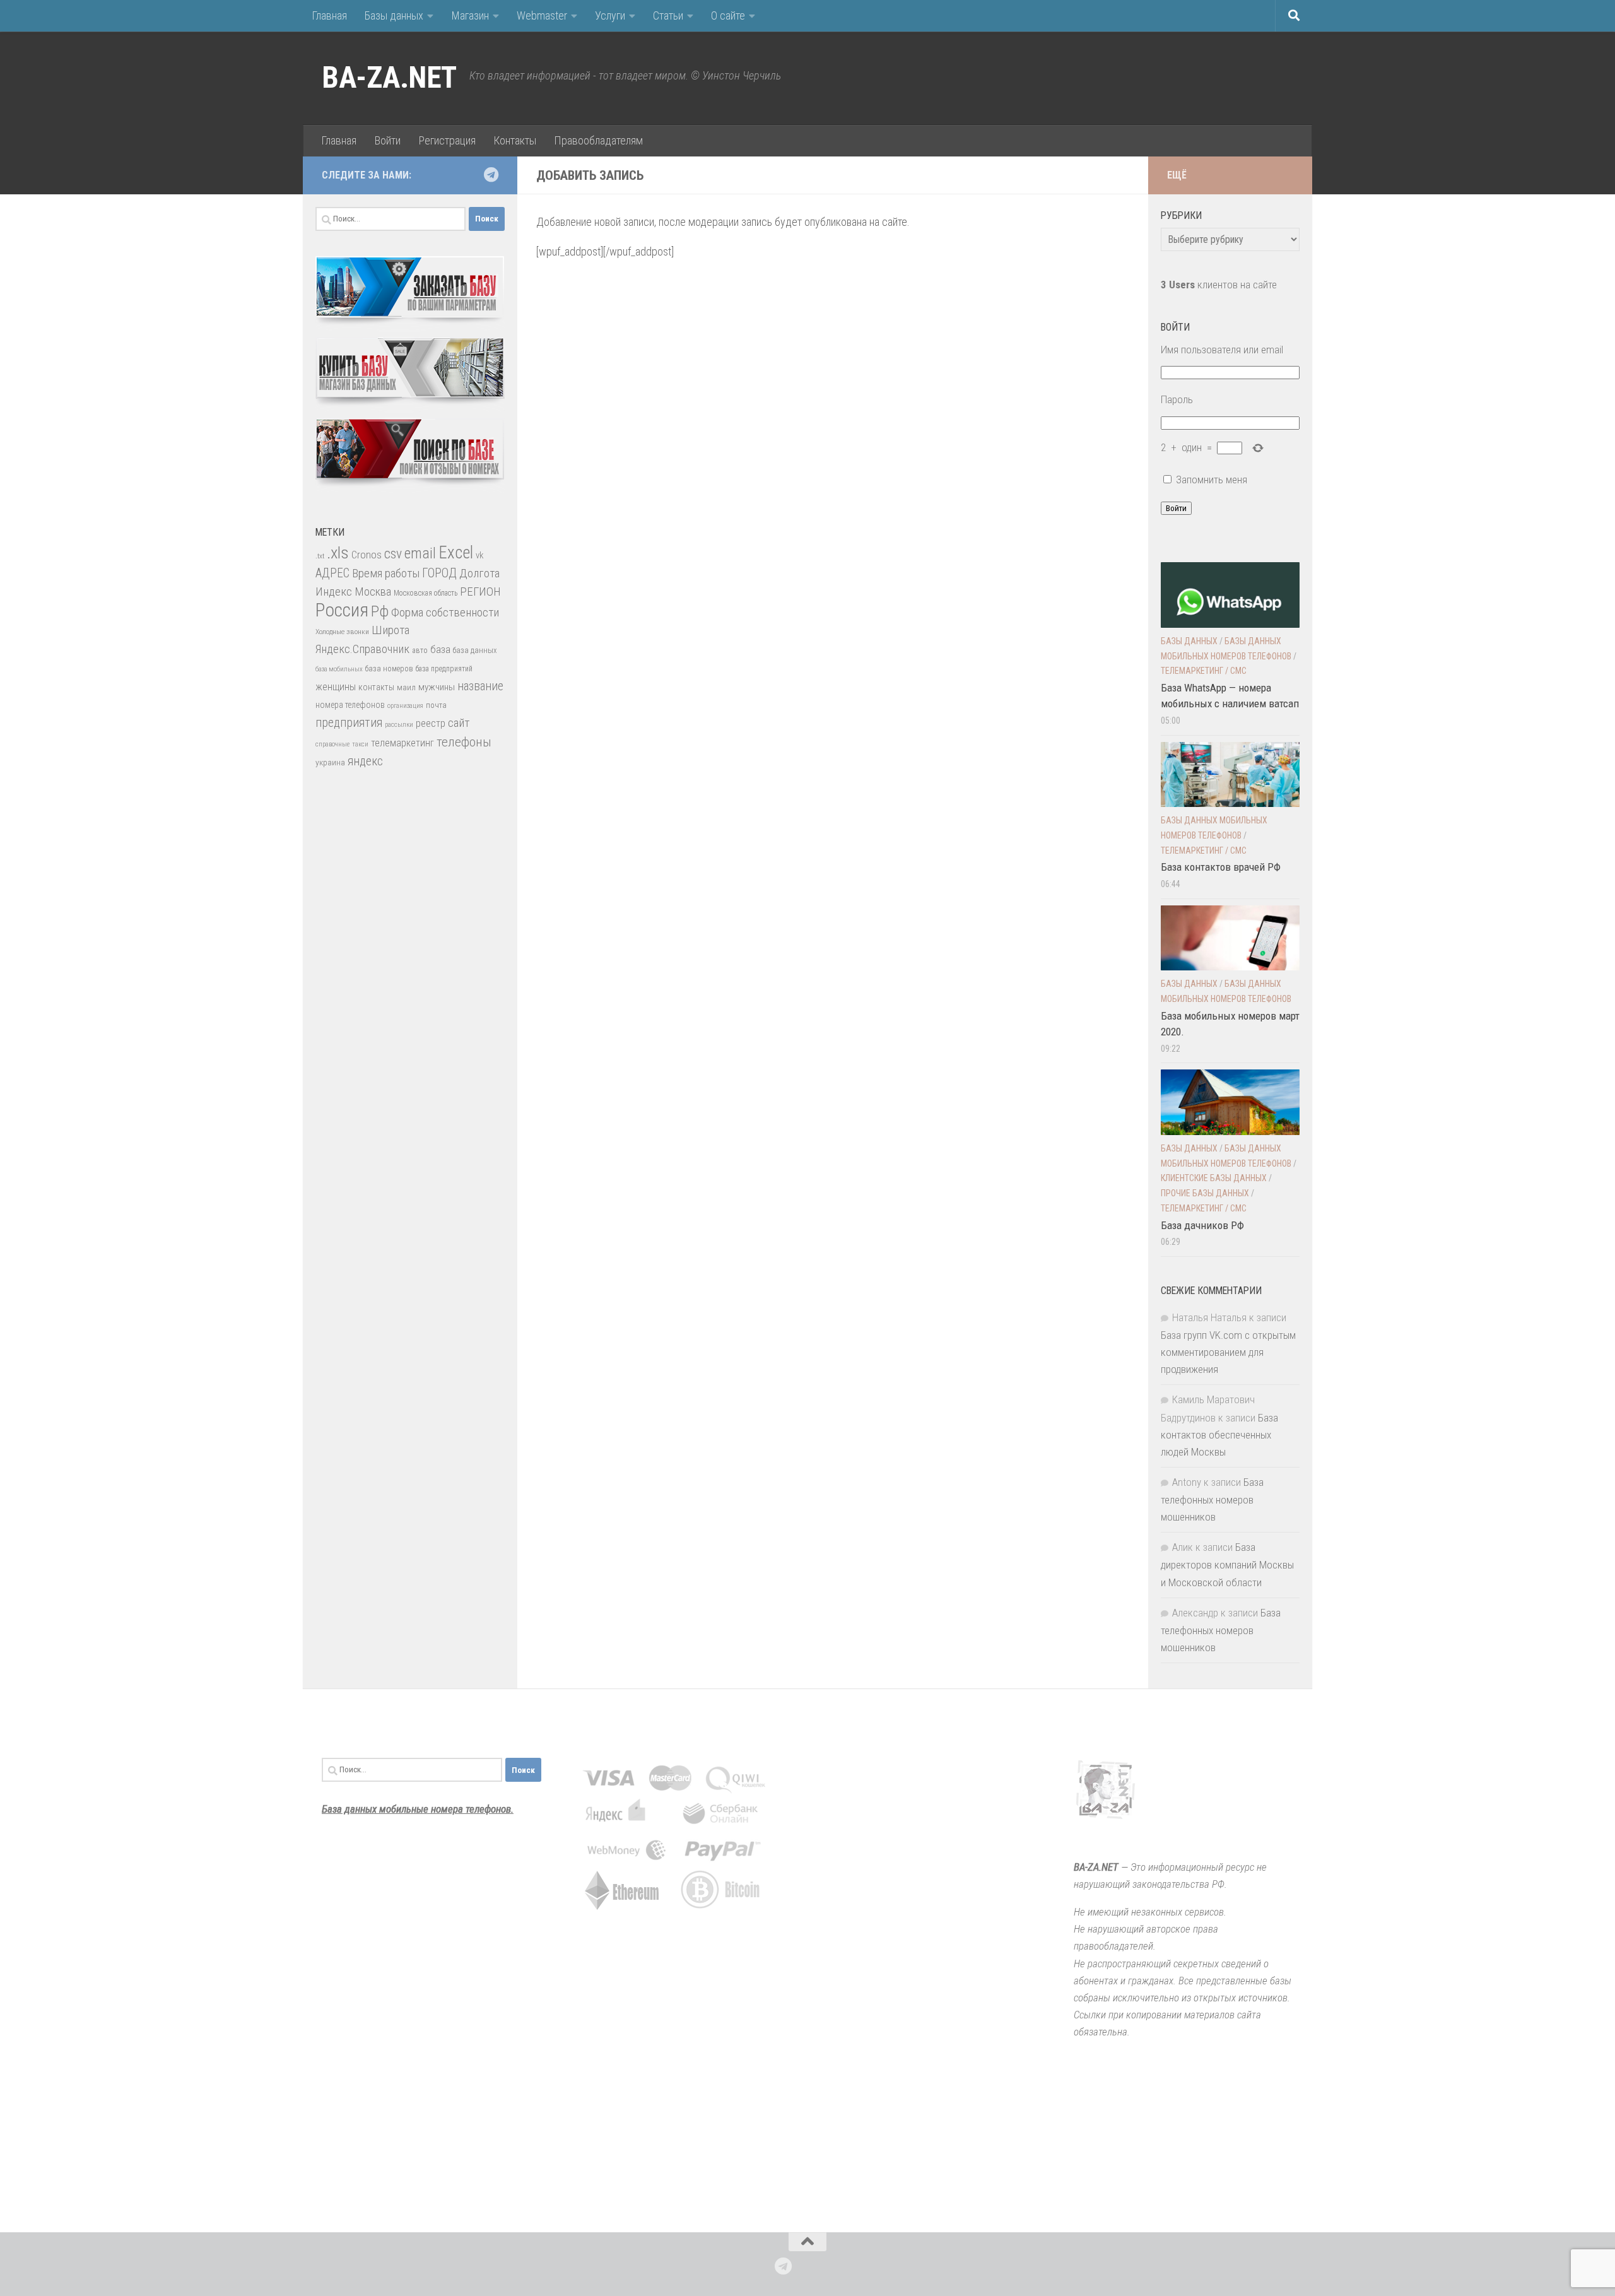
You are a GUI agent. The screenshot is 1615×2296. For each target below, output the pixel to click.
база (440, 649)
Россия (342, 610)
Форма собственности (445, 612)
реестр (431, 723)
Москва (373, 592)
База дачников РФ (1202, 1225)
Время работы (386, 573)
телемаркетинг (402, 743)
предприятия (349, 723)
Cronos (367, 555)
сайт (459, 723)
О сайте (728, 15)
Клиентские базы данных (1214, 1178)
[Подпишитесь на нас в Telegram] (491, 175)
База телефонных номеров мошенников (1212, 1499)
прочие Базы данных (1205, 1193)
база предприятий (444, 669)
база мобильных (339, 669)
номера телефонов (350, 705)
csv (393, 554)
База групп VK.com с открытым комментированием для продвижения (1228, 1352)
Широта (391, 630)
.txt (320, 556)
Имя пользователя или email (1222, 350)
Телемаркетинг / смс (1204, 671)
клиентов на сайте (1219, 285)
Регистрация (447, 140)
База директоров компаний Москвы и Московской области (1227, 1564)
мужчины (437, 687)
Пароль (1177, 399)
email (420, 553)
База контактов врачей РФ (1221, 867)
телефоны (464, 742)
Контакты (515, 140)
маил (406, 687)
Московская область (426, 593)
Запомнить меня (1212, 480)
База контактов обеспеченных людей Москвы (1219, 1435)
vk (479, 555)
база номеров (389, 668)
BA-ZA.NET (389, 78)
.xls (338, 553)
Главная (329, 15)
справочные (332, 744)
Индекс (334, 592)
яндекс (365, 761)
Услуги (610, 15)
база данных (475, 650)
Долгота (479, 573)
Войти (387, 140)
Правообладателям (598, 140)
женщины (336, 687)
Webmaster (542, 15)
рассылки (399, 725)
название (480, 686)
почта (436, 705)
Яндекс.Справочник (362, 649)
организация (405, 706)
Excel (456, 553)
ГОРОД (439, 573)
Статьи (668, 15)
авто (420, 651)
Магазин (470, 15)
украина (330, 762)
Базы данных (394, 15)
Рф (380, 611)
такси (360, 744)
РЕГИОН (480, 592)
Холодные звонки (342, 632)
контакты (376, 687)
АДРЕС (332, 573)
